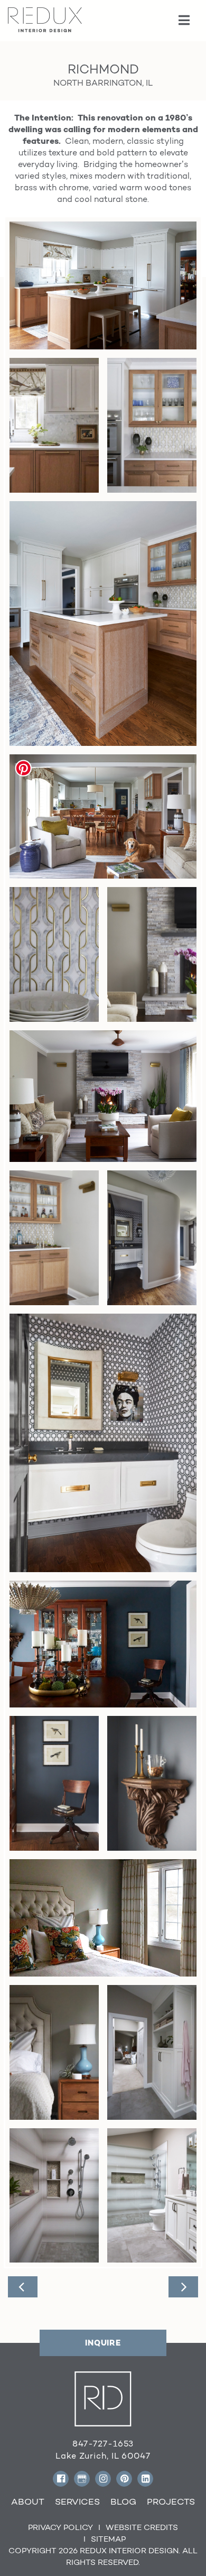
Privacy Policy (60, 2527)
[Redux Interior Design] (45, 19)
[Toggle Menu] (185, 21)
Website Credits (142, 2527)
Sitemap (108, 2539)
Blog (123, 2501)
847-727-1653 (103, 2444)
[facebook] (61, 2479)
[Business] (82, 2479)
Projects (171, 2501)
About (28, 2501)
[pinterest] (124, 2479)
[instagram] (103, 2479)
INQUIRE (103, 2343)
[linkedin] (145, 2479)
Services (77, 2501)
